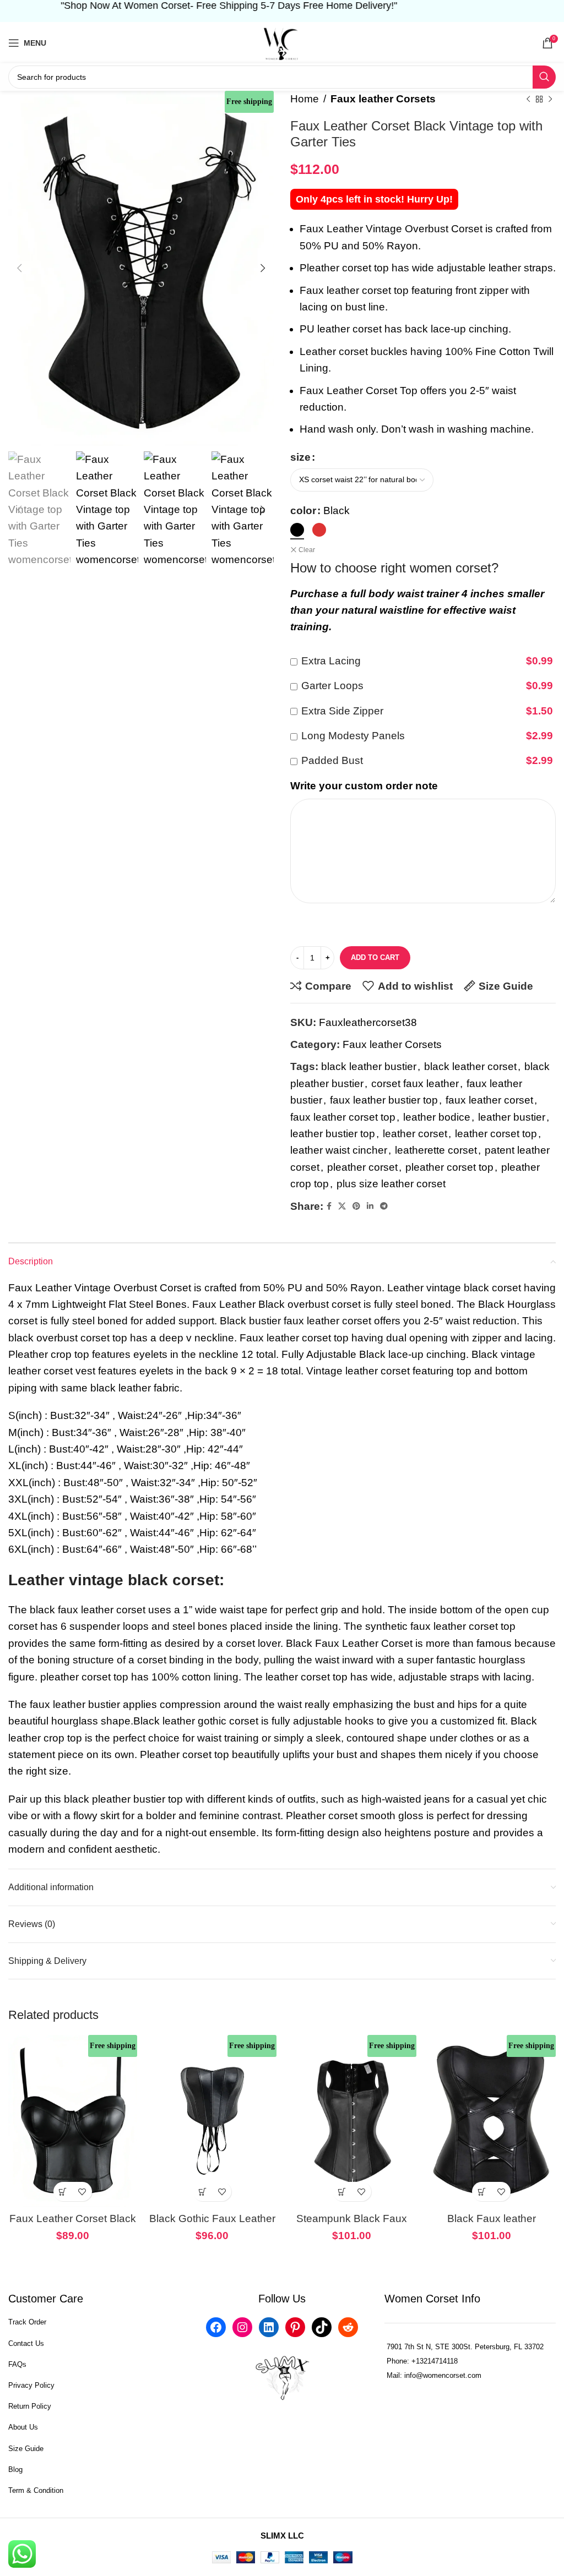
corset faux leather (415, 1084)
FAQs (17, 2364)
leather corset (415, 1134)
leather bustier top (333, 1134)
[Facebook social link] (329, 1206)
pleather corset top (449, 1167)
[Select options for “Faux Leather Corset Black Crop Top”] (63, 2192)
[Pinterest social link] (356, 1206)
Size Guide (26, 2449)
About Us (23, 2427)
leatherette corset (436, 1150)
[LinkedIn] (269, 2327)
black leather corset (470, 1066)
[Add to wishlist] (82, 2192)
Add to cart (375, 957)
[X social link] (342, 1206)
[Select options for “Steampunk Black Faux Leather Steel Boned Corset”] (342, 2192)
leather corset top (496, 1134)
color (303, 511)
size (300, 457)
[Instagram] (242, 2327)
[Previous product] (528, 99)
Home (305, 99)
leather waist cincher (339, 1150)
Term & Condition (36, 2490)
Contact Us (26, 2343)
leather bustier (512, 1117)
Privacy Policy (31, 2385)
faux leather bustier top (384, 1100)
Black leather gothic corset (196, 1721)
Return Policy (30, 2406)
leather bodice (437, 1117)
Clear (307, 550)
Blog (15, 2469)
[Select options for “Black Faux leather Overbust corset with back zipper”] (482, 2192)
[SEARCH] (544, 77)
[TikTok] (322, 2327)
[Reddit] (348, 2327)
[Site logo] (282, 42)
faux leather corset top (343, 1117)
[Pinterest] (295, 2327)
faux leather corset (489, 1100)
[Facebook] (216, 2327)
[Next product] (550, 99)
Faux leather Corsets (383, 99)
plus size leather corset (391, 1184)
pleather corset (362, 1167)
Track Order (27, 2322)
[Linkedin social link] (370, 1206)
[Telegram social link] (384, 1206)
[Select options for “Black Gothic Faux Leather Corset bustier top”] (202, 2192)
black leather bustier (369, 1066)
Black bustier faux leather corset (295, 1321)
